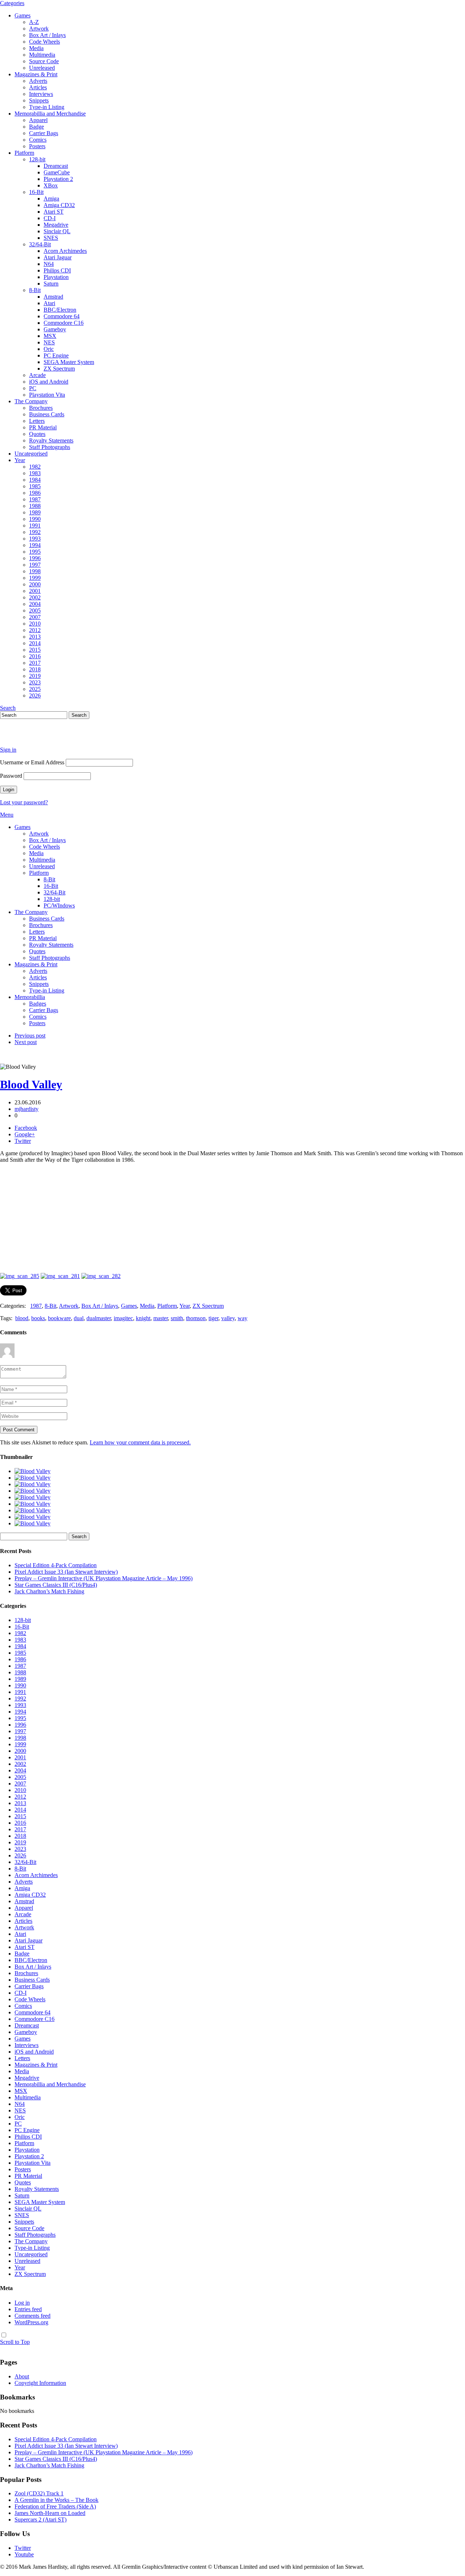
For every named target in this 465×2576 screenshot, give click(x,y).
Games (23, 15)
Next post (26, 1042)
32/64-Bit (40, 244)
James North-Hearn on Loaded (50, 2513)
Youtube (24, 2554)
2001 (35, 591)
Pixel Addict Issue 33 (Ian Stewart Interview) (66, 1572)
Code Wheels (45, 42)
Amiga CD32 (59, 205)
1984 (35, 480)
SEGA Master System (69, 362)
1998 (35, 571)
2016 (35, 656)
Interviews (41, 94)
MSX (50, 336)
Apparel (38, 120)
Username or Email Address (32, 762)
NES (49, 342)
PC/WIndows (59, 905)
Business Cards (47, 414)
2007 (35, 617)
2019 (35, 676)
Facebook (26, 1128)
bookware (59, 1318)
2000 (35, 584)
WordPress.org (31, 2322)
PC (33, 388)
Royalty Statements (51, 440)
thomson (196, 1318)
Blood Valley (31, 1084)
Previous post (30, 1036)
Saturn (51, 284)
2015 (35, 650)
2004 (35, 604)
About (22, 2376)
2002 (35, 597)
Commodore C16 (64, 323)
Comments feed (33, 2316)
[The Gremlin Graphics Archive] (27, 737)
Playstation (56, 277)
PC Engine (56, 355)
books (38, 1318)
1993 (35, 539)
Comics (38, 140)
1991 (35, 525)
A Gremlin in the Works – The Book (56, 2500)
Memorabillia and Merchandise (50, 114)
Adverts (38, 81)
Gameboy (55, 329)
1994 (35, 545)
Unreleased (42, 68)
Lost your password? (24, 802)
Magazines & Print (36, 74)
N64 (49, 264)
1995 (35, 552)
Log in (22, 2303)
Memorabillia (30, 997)
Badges (38, 1004)
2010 (35, 624)
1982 (35, 467)
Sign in (8, 750)
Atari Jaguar (58, 257)
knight (143, 1318)
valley (228, 1318)
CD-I (50, 218)
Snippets (39, 100)
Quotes (37, 434)
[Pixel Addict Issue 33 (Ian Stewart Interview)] (33, 1478)
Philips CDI (57, 270)
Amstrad (53, 297)
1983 (35, 473)
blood (22, 1318)
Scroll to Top (15, 2342)
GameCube (57, 172)
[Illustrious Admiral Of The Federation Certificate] (33, 1523)
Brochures (41, 408)
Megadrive (56, 225)
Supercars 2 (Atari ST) (41, 2520)
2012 (35, 630)
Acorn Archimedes (65, 251)
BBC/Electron (60, 310)
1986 (35, 493)
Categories (12, 3)
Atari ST (54, 212)
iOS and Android (49, 382)
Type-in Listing (47, 107)
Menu (7, 815)
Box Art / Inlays (47, 35)
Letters (37, 421)
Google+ (25, 1134)
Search (8, 708)
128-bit (37, 159)
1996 (35, 558)
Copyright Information (40, 2383)
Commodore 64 (62, 316)
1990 (35, 519)
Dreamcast (56, 166)
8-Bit (35, 290)
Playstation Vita (47, 395)
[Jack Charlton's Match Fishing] (33, 1497)
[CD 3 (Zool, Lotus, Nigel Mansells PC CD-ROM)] (33, 1510)
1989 (35, 512)
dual (79, 1318)
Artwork (39, 29)
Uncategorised (31, 454)
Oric (49, 349)
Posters (37, 146)
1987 (35, 499)
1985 (35, 486)
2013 (35, 637)
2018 (35, 669)
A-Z (34, 22)
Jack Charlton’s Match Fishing (49, 1591)
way (242, 1318)
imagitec (123, 1318)
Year (20, 460)
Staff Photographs (50, 447)
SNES (51, 238)
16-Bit (36, 192)
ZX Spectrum (59, 369)
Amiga (51, 199)
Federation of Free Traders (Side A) (55, 2506)
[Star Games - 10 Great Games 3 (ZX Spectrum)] (33, 1504)
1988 (35, 506)
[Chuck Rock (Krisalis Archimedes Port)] (33, 1517)
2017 (35, 663)
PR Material (43, 427)
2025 (35, 689)
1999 (35, 578)
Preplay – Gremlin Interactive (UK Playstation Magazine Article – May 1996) (104, 1578)
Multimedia (42, 55)
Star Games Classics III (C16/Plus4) (56, 1585)
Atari (49, 303)
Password (11, 776)
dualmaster (99, 1318)
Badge (37, 127)
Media (36, 48)
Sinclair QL (57, 231)
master (161, 1318)
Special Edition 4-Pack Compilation (56, 1565)
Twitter (23, 1141)
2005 (35, 610)
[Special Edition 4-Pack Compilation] (33, 1471)
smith (177, 1318)
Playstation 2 (58, 179)
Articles (38, 87)
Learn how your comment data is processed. (140, 1442)
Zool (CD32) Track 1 (39, 2493)
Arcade (37, 375)
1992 (35, 532)
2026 (35, 695)
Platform (24, 153)
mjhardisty (27, 1109)
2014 (35, 643)
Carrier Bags (44, 133)
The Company (31, 401)
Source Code (44, 61)
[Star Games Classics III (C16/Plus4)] (33, 1491)
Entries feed (28, 2309)
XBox (51, 185)
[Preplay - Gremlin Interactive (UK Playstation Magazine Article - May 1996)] (33, 1484)
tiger (213, 1318)
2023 (35, 682)
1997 (35, 565)
